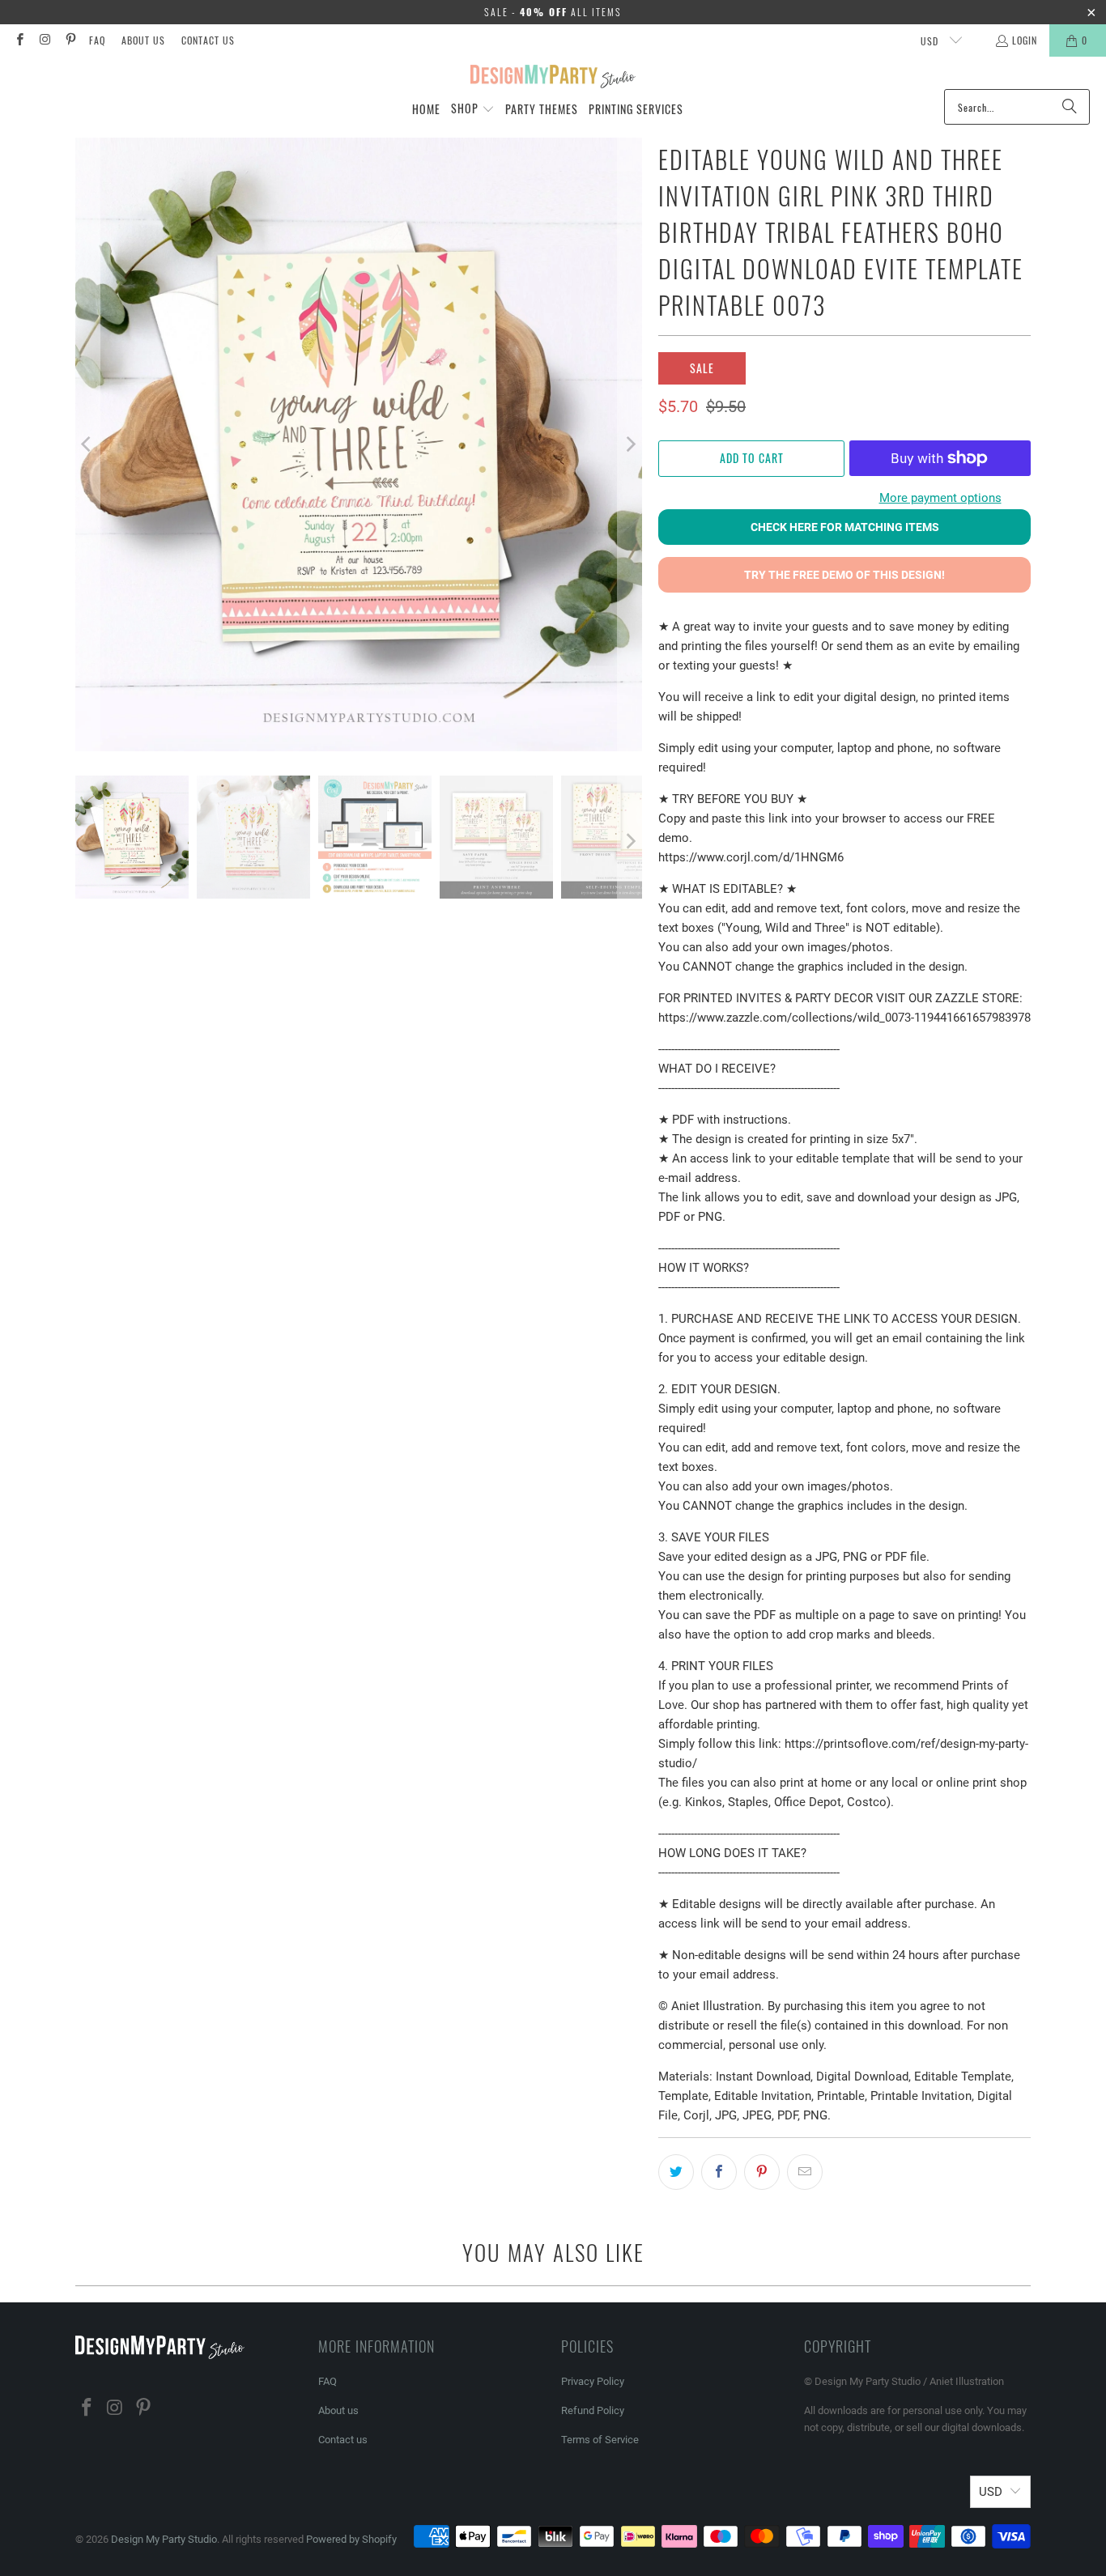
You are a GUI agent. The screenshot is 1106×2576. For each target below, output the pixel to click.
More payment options (940, 498)
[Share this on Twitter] (676, 2172)
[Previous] (87, 444)
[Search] (1070, 107)
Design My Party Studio (164, 2539)
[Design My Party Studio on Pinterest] (70, 40)
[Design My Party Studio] (553, 77)
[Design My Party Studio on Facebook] (19, 40)
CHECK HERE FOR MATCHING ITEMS (845, 527)
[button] (473, 109)
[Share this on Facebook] (719, 2172)
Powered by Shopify (351, 2539)
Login (1025, 40)
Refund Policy (593, 2410)
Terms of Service (600, 2440)
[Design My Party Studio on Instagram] (44, 40)
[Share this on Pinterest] (762, 2172)
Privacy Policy (593, 2381)
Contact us (208, 40)
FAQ (97, 40)
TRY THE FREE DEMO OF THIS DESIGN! (844, 575)
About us (143, 40)
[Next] (630, 444)
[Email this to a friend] (805, 2172)
